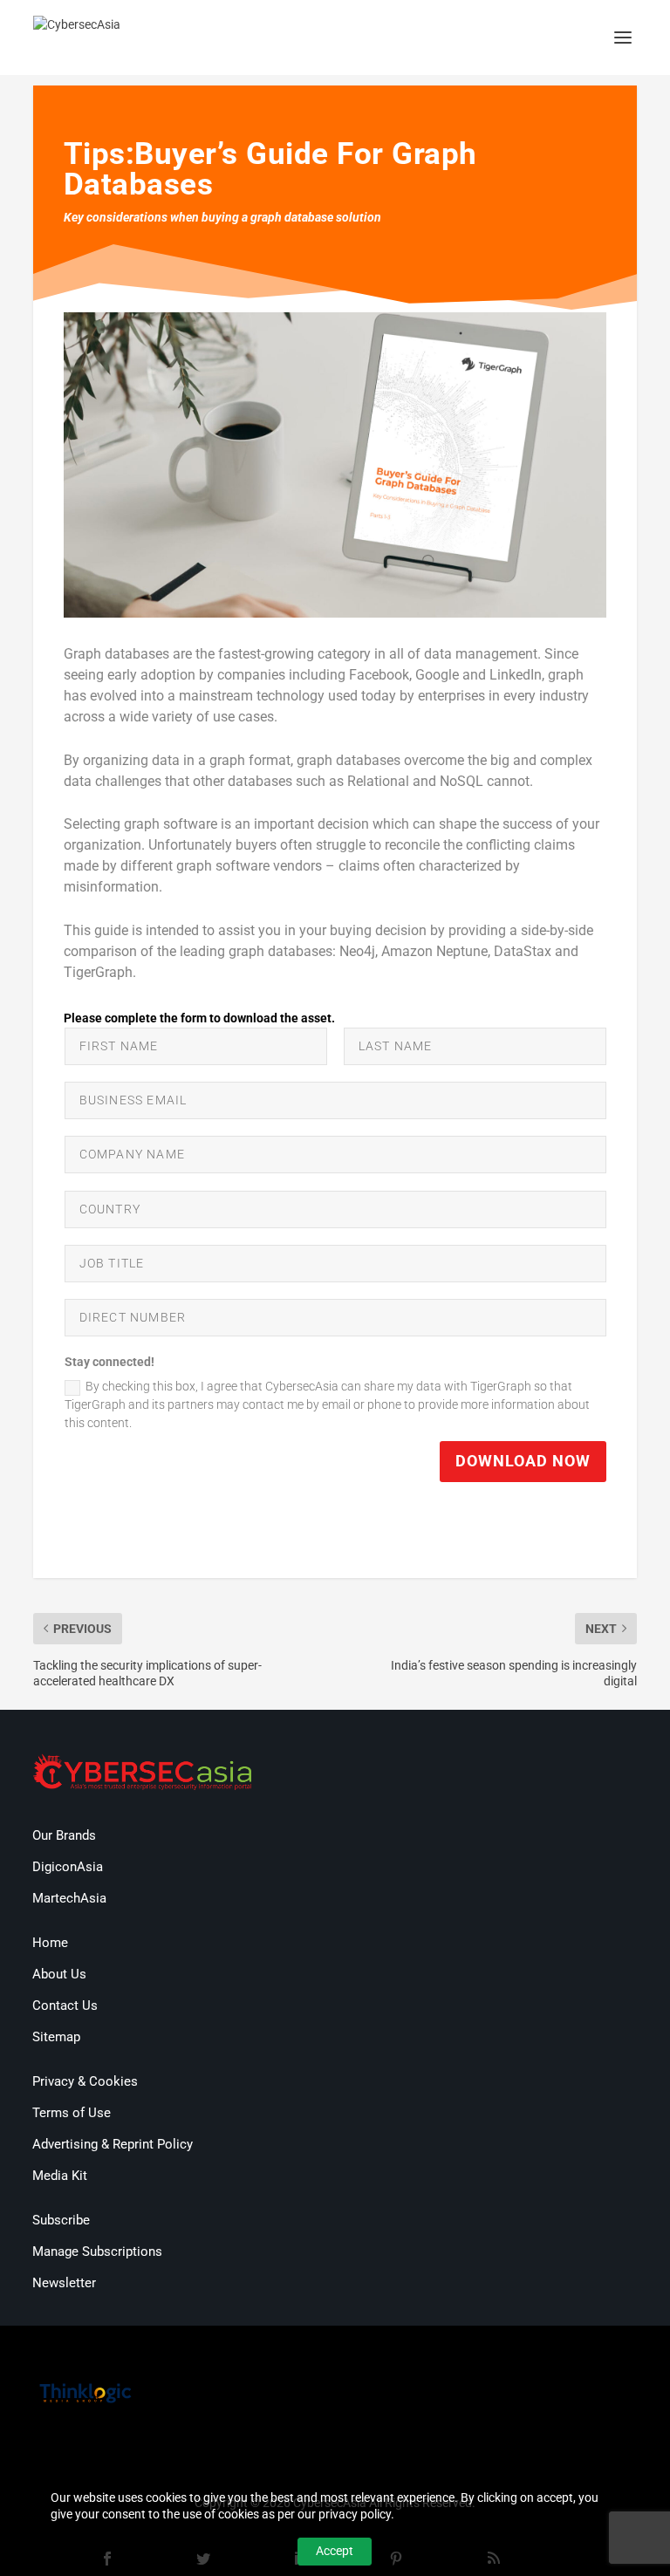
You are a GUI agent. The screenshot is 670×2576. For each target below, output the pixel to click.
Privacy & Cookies (85, 2081)
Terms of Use (72, 2113)
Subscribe (61, 2220)
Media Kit (60, 2176)
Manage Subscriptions (97, 2251)
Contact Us (65, 2005)
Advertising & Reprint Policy (113, 2144)
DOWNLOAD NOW (523, 1461)
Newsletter (64, 2283)
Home (50, 1943)
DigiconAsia (68, 1867)
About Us (59, 1974)
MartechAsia (69, 1898)
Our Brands (64, 1835)
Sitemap (56, 2037)
